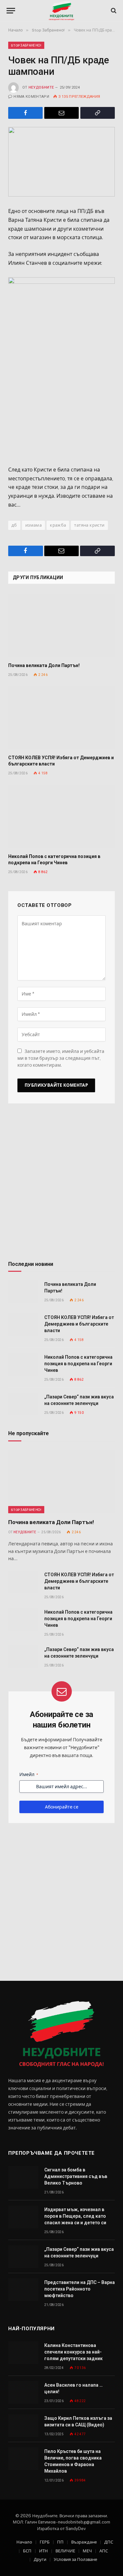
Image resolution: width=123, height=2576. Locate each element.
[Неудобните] (61, 11)
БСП (27, 2551)
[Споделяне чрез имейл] (61, 113)
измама (33, 525)
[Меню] (11, 11)
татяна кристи (89, 525)
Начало (24, 2542)
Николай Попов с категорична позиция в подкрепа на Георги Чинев (78, 1364)
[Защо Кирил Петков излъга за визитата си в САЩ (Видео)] (23, 2426)
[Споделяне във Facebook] (25, 113)
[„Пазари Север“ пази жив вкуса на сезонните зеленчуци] (23, 1404)
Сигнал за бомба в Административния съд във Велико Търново (76, 2176)
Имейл (29, 1774)
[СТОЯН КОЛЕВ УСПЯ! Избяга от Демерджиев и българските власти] (61, 718)
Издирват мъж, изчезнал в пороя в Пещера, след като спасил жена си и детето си (75, 2216)
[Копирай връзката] (98, 113)
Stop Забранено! (26, 45)
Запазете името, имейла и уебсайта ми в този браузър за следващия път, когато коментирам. (61, 1058)
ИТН (43, 2551)
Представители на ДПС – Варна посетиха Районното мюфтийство (80, 2289)
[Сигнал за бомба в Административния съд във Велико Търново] (23, 2177)
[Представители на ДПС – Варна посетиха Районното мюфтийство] (23, 2290)
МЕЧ (87, 2551)
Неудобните (41, 87)
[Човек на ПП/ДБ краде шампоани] (61, 162)
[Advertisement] (61, 1185)
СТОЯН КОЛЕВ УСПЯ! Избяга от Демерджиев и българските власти (79, 1324)
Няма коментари (31, 97)
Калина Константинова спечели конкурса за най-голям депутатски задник (73, 2352)
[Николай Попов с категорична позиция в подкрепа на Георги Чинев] (61, 816)
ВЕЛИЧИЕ (65, 2551)
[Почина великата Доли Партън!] (61, 625)
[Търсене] (113, 11)
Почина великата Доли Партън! (44, 665)
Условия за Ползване (75, 2559)
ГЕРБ (45, 2542)
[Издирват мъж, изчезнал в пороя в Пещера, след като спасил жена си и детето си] (23, 2217)
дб (14, 525)
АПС (104, 2551)
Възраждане (84, 2542)
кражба (58, 525)
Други (40, 2559)
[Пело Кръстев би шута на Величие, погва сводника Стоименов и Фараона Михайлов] (23, 2459)
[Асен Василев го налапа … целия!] (23, 2392)
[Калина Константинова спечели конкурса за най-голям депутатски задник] (23, 2353)
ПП (60, 2542)
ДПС (109, 2542)
